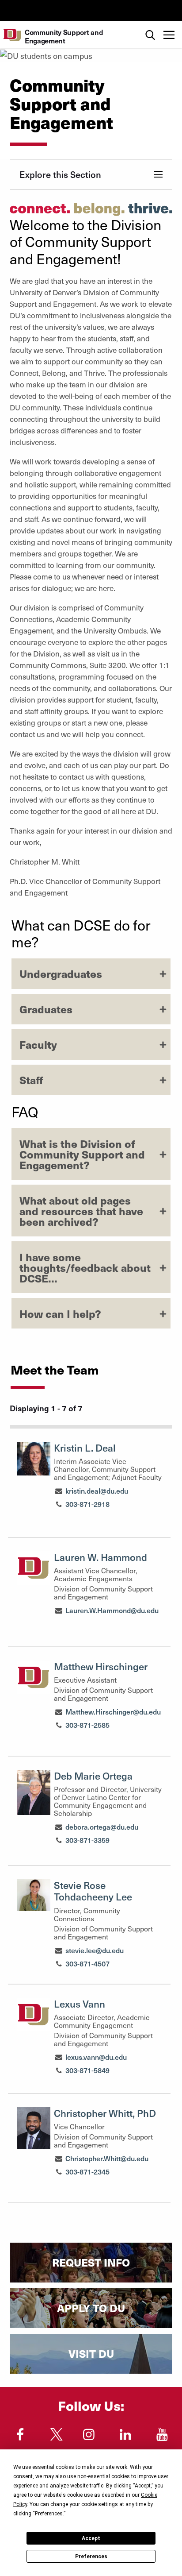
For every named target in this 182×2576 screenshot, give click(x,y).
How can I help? (60, 1313)
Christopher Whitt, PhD (105, 2113)
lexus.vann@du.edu (96, 2057)
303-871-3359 (87, 1840)
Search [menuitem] (150, 25)
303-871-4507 (87, 1963)
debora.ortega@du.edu (102, 1827)
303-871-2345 (87, 2171)
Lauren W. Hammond (100, 1557)
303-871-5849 (87, 2070)
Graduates (46, 1009)
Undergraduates (61, 973)
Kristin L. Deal (85, 1448)
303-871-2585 (87, 1725)
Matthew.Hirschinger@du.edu (113, 1711)
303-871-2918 (87, 1504)
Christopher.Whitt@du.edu (107, 2158)
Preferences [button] (49, 2514)
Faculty (38, 1044)
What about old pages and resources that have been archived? (81, 1211)
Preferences (91, 2557)
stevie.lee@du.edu (95, 1950)
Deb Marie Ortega (93, 1776)
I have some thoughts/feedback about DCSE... (85, 1267)
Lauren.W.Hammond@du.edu (112, 1610)
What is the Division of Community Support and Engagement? (82, 1154)
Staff (31, 1080)
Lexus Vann (80, 2004)
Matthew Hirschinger (101, 1666)
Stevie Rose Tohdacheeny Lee (93, 1891)
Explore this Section (60, 174)
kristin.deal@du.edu (97, 1491)
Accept (91, 2538)
